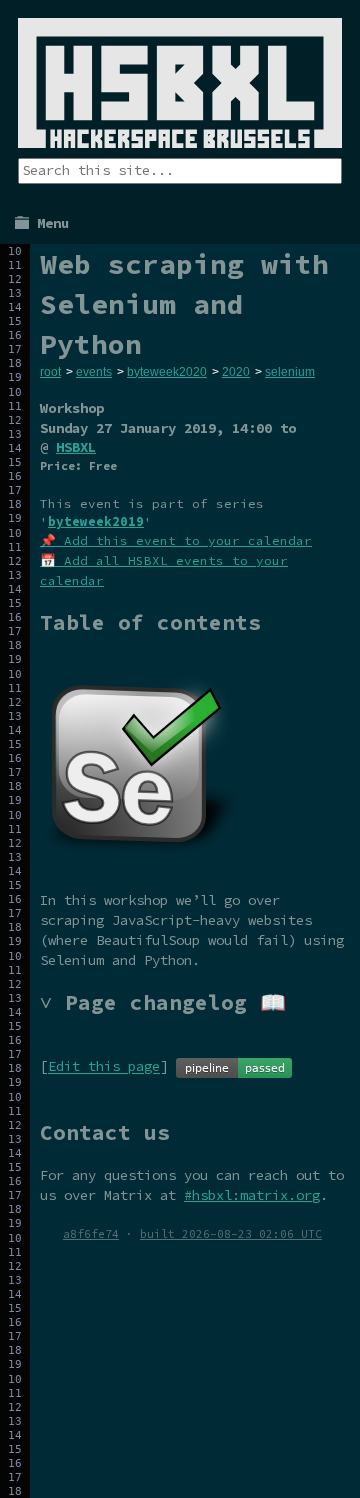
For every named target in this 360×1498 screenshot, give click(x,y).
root (50, 372)
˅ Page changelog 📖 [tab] (163, 1002)
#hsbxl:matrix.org (252, 1195)
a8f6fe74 (91, 1234)
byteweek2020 (167, 372)
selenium (290, 372)
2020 (236, 372)
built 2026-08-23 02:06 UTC (231, 1234)
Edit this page (104, 1067)
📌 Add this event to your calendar (176, 540)
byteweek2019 (96, 521)
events (94, 372)
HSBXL (76, 447)
